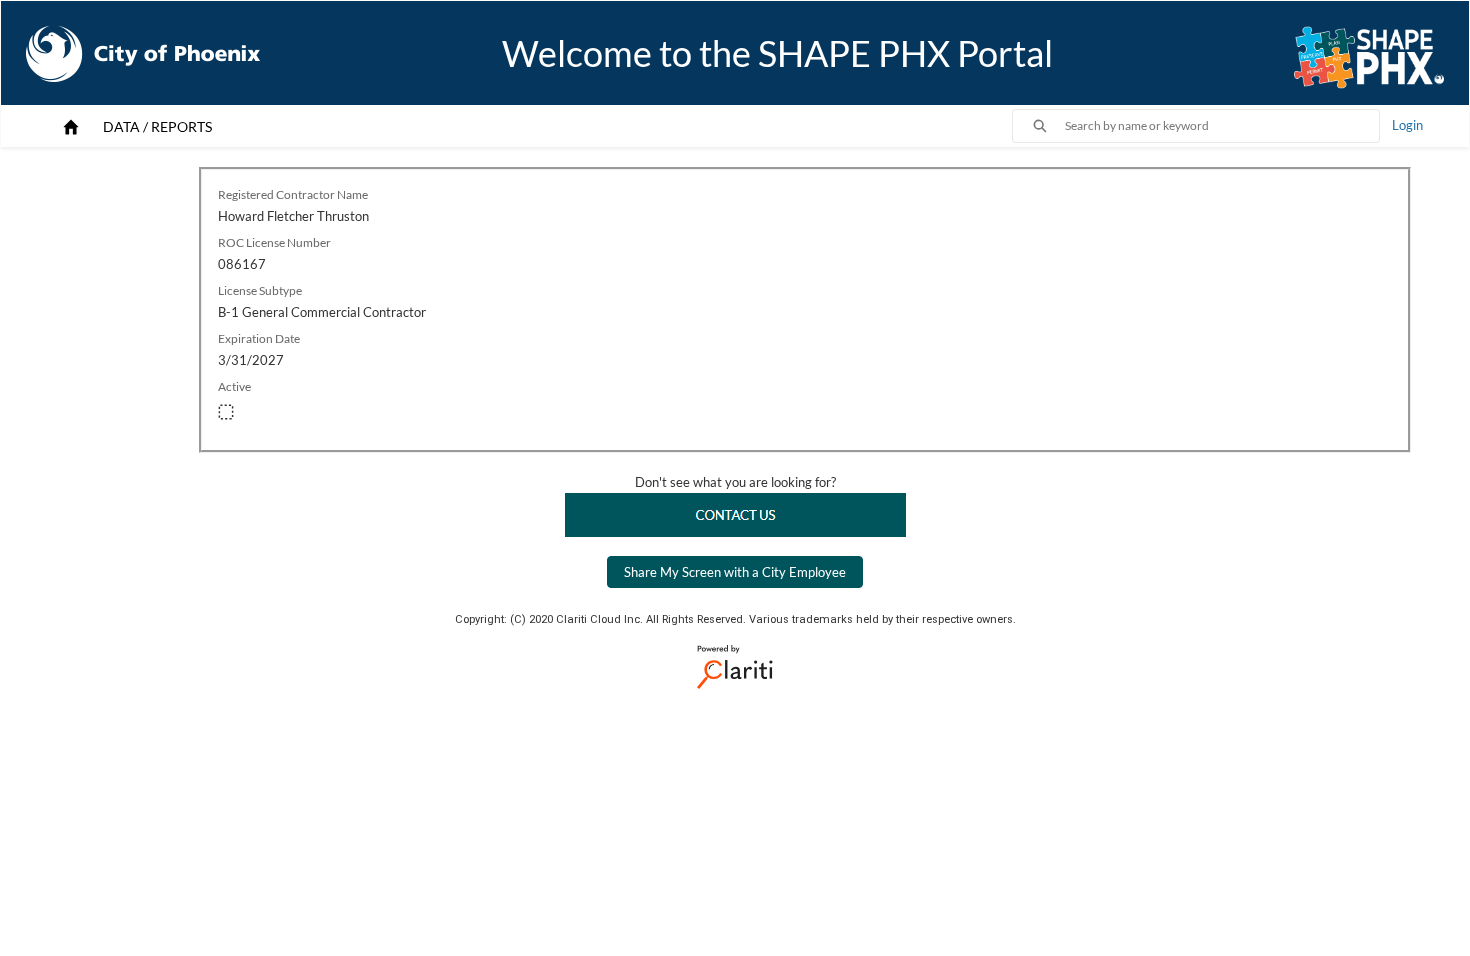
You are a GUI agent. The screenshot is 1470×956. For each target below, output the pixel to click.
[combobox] (1222, 126)
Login (1407, 125)
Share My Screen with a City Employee (735, 572)
